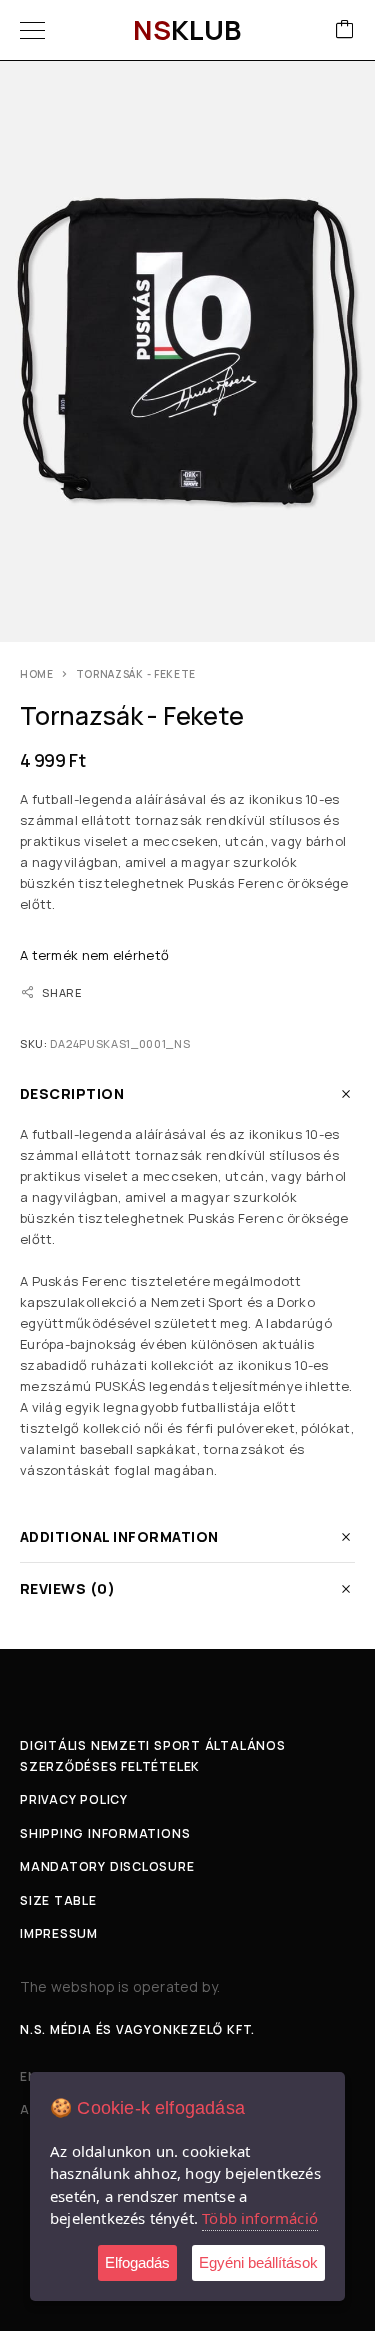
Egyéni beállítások (258, 2262)
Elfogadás (137, 2262)
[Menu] (32, 30)
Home (37, 674)
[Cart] (345, 30)
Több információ (260, 2218)
